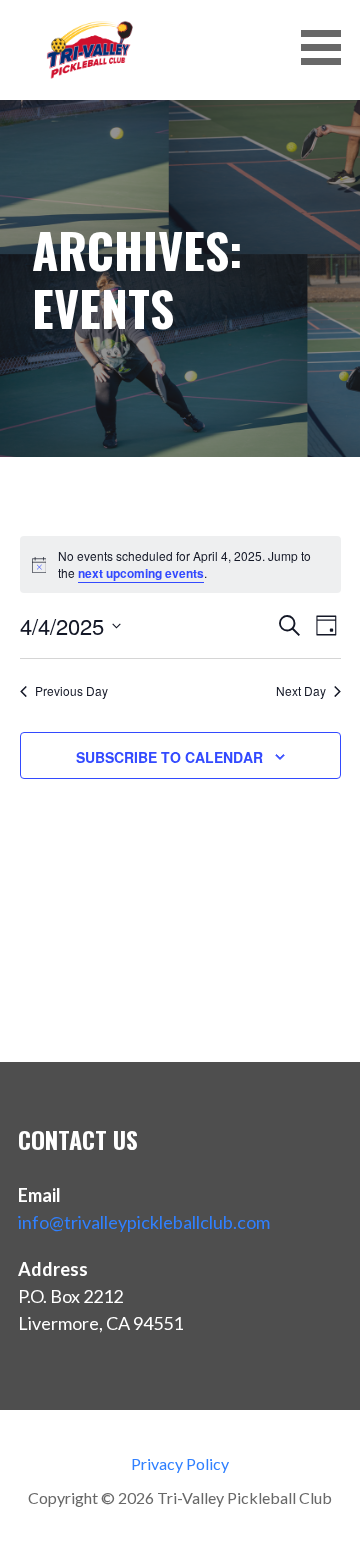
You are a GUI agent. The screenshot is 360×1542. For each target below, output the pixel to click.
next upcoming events (141, 573)
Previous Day (71, 691)
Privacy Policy (180, 1463)
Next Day (301, 691)
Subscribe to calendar (169, 757)
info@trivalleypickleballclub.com (144, 1222)
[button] (328, 47)
